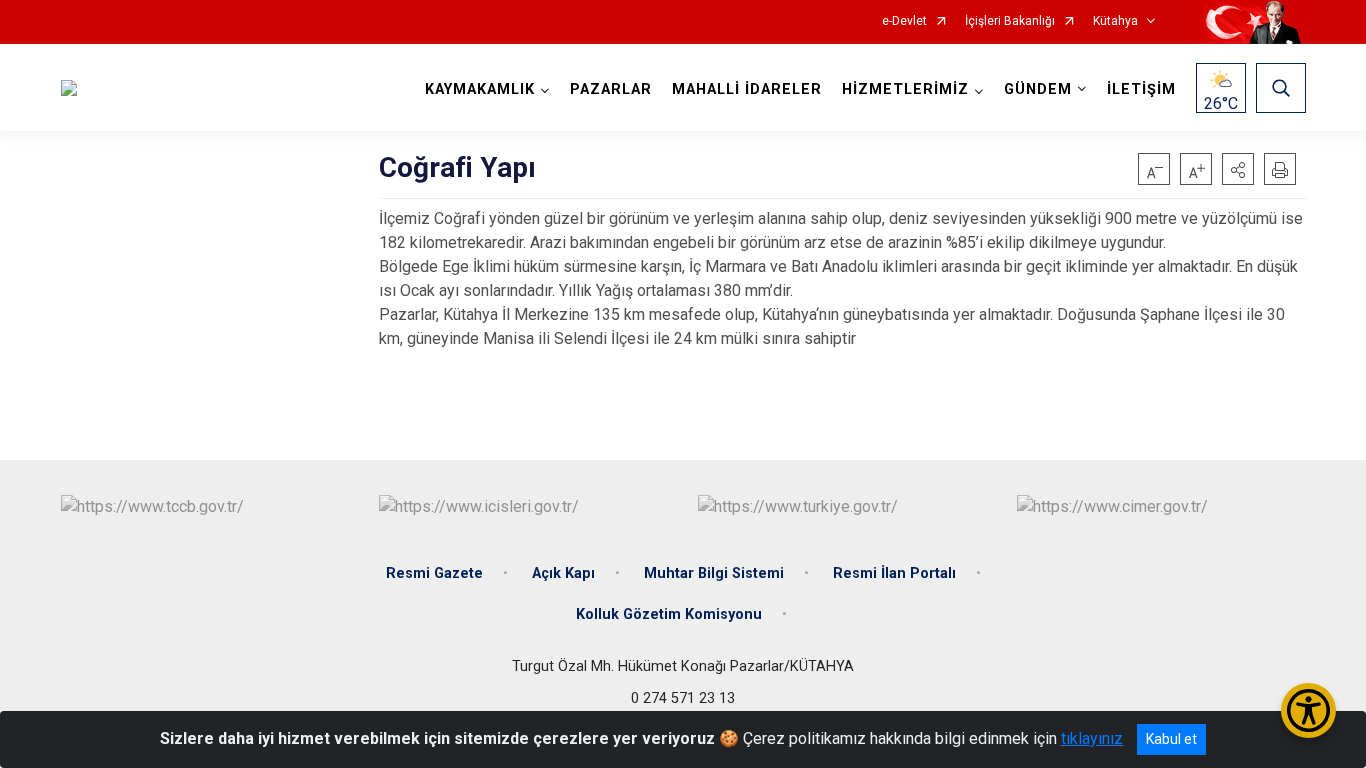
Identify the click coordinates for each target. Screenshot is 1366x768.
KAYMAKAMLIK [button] (480, 89)
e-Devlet (904, 21)
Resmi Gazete (434, 573)
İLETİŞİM (1141, 89)
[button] (1238, 169)
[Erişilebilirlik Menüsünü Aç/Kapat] (1308, 710)
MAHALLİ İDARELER (747, 89)
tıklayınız (1092, 738)
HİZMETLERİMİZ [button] (905, 89)
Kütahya (1115, 21)
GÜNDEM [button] (1038, 89)
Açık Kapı (563, 573)
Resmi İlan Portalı (894, 573)
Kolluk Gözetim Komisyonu (669, 614)
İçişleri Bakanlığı (1010, 21)
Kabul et (1171, 739)
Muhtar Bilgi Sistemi (714, 573)
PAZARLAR (611, 89)
